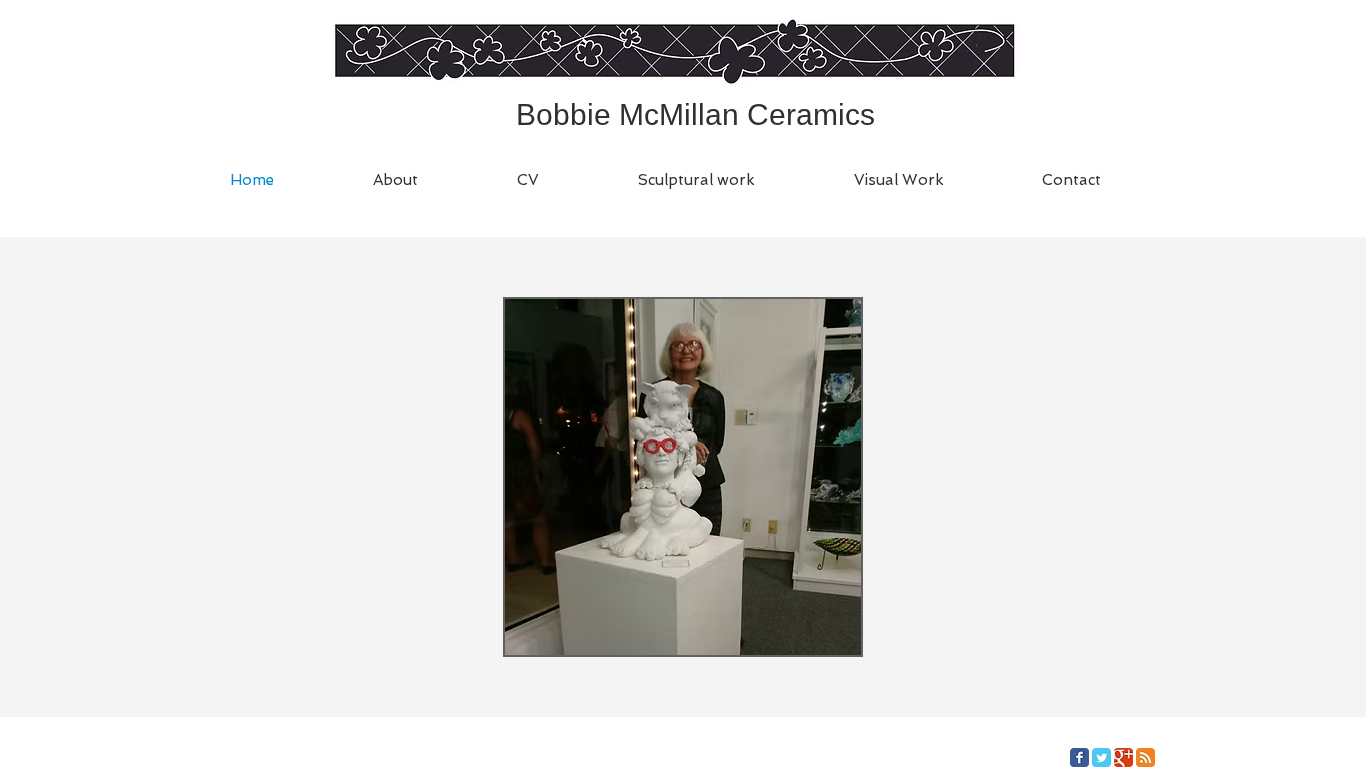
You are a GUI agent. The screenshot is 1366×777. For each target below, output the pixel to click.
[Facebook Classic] (1079, 757)
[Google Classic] (1123, 757)
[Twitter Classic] (1101, 757)
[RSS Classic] (1145, 757)
